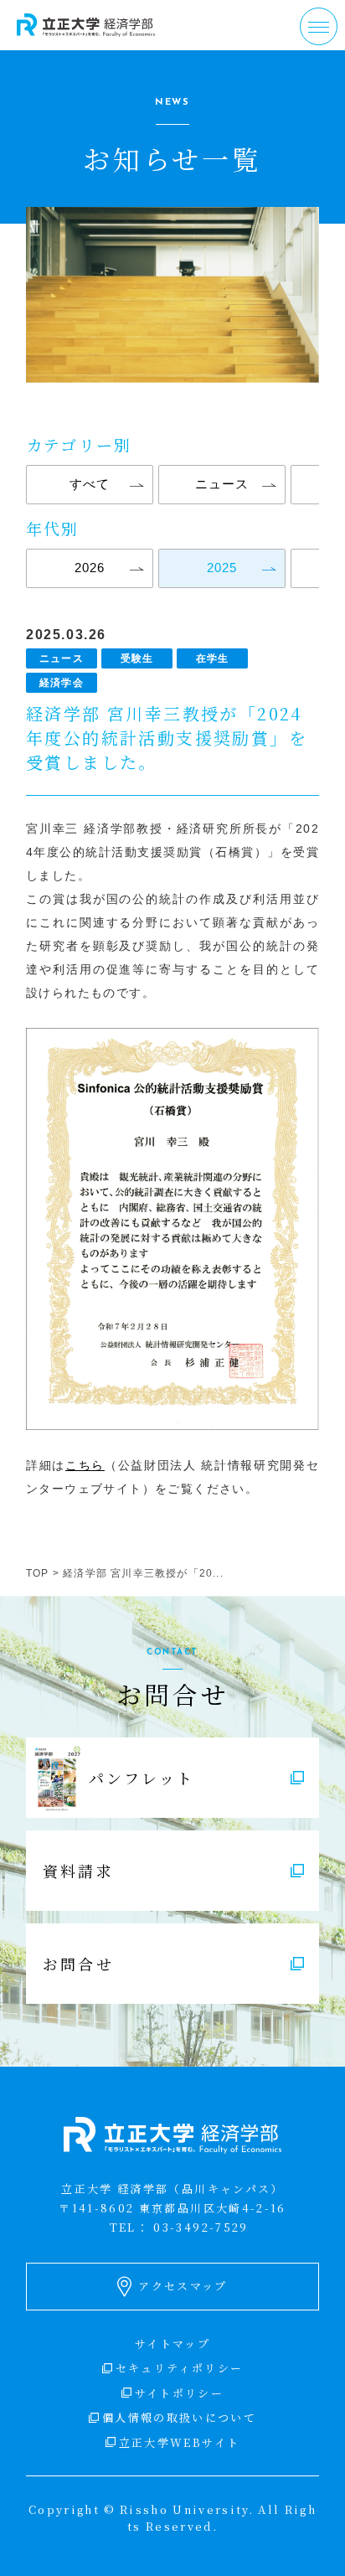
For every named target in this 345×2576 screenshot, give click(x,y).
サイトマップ (172, 2344)
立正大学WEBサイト (179, 2442)
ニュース (222, 484)
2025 (222, 568)
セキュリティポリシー (179, 2368)
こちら (85, 1465)
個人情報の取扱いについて (179, 2417)
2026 (90, 568)
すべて (90, 484)
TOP (38, 1573)
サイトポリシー (179, 2393)
